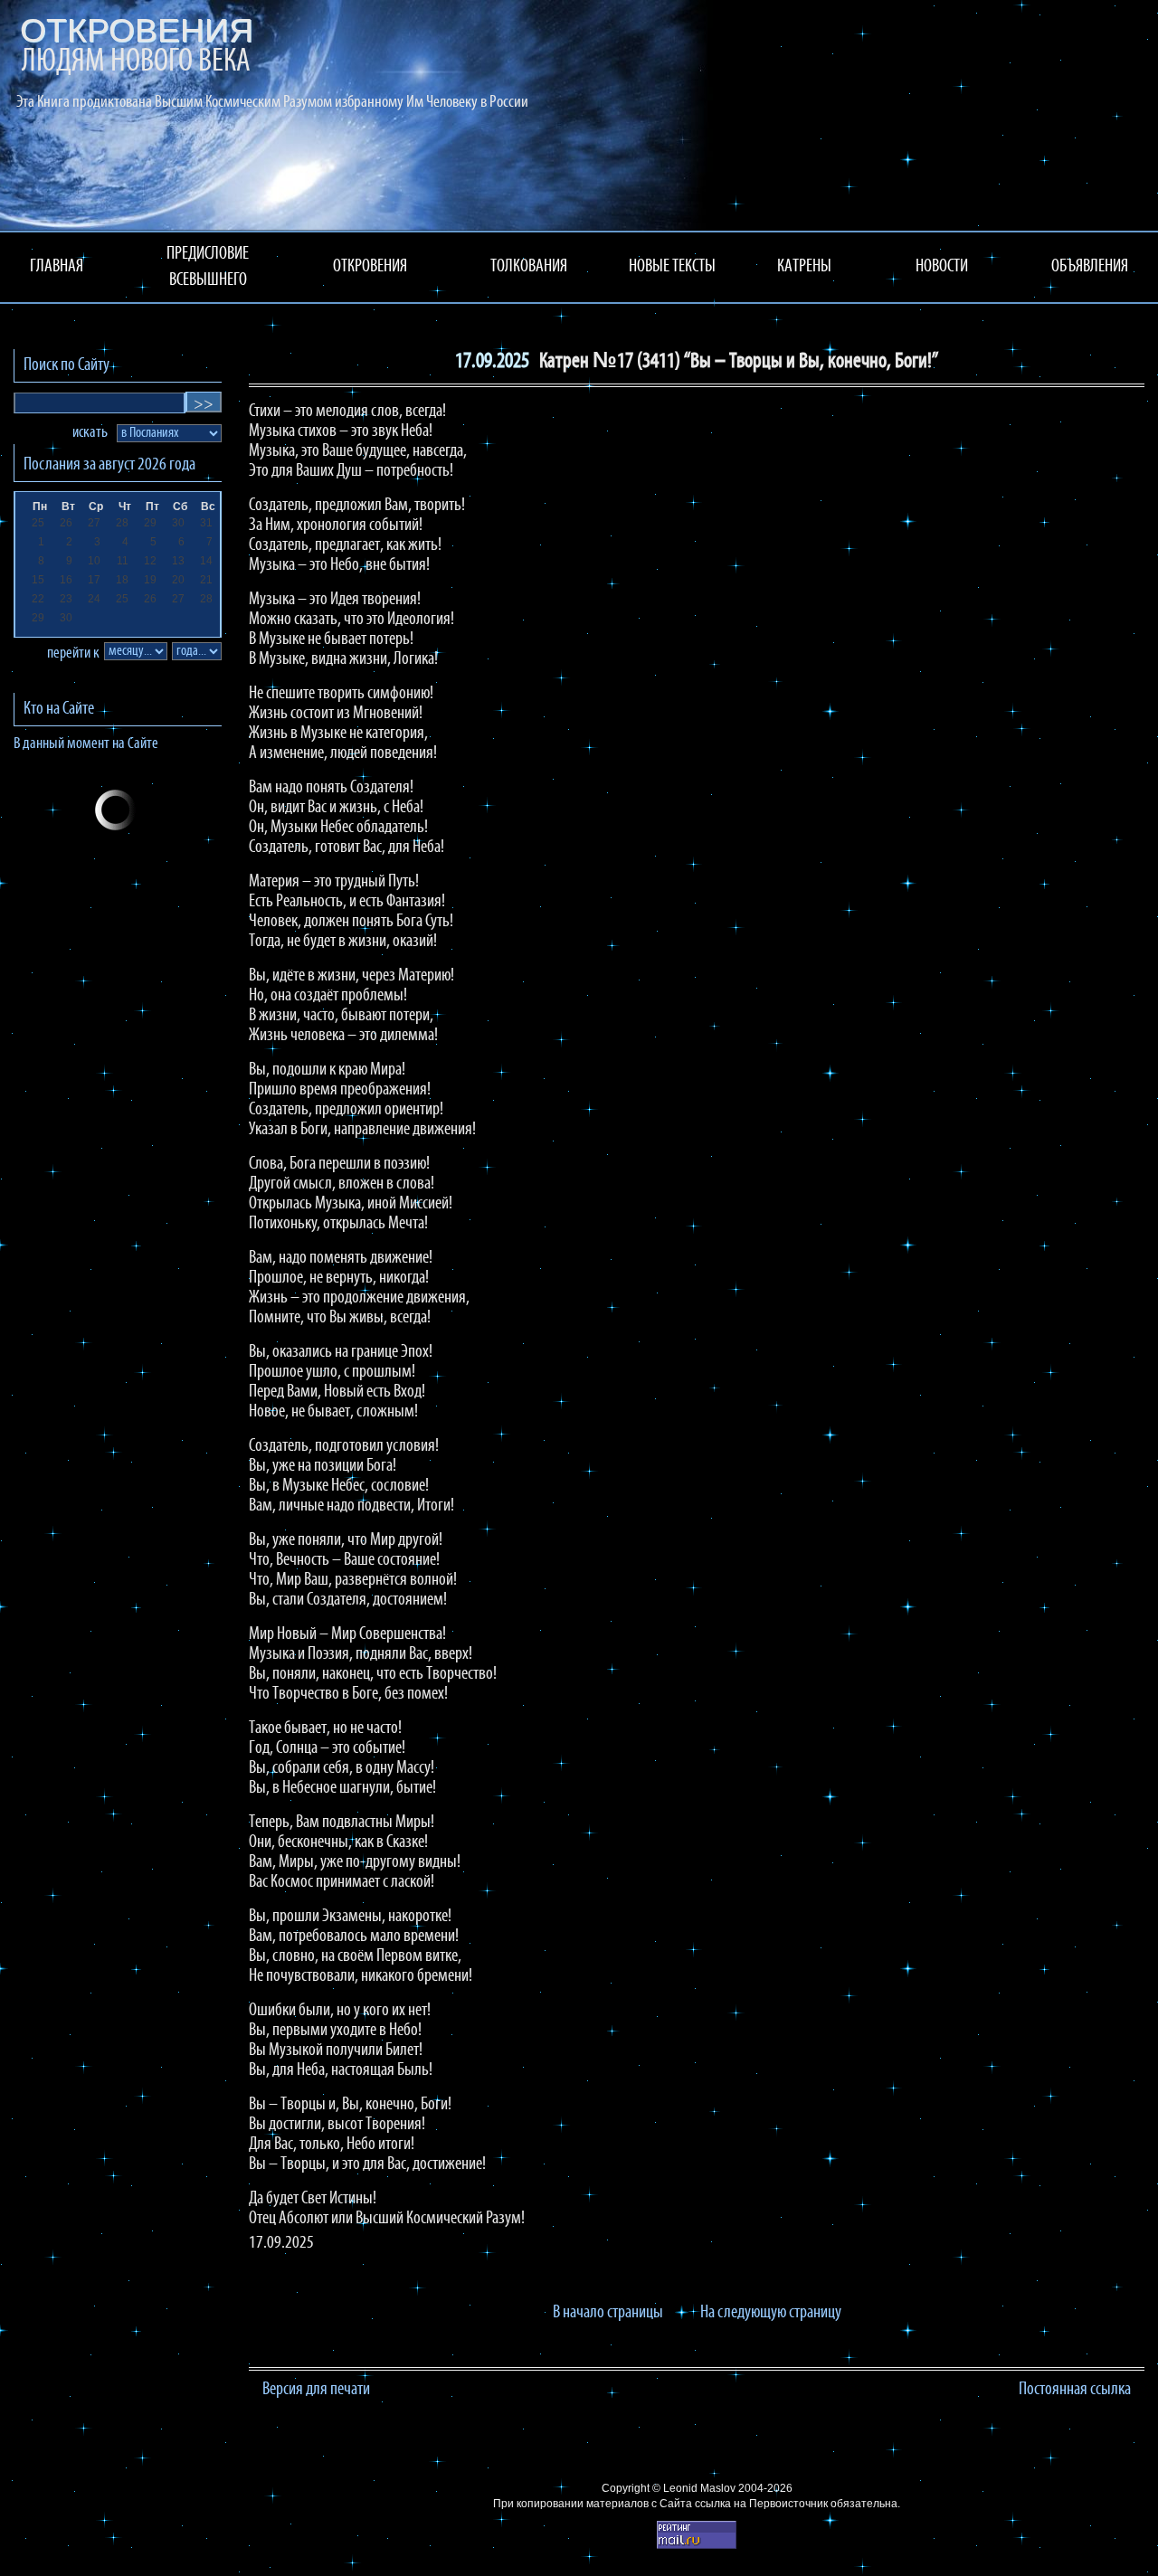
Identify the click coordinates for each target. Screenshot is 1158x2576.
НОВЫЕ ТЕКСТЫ (672, 267)
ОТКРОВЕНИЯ (370, 267)
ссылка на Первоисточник (761, 2504)
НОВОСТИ (942, 267)
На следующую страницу (771, 2313)
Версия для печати (316, 2390)
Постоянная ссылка (1075, 2390)
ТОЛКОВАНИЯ (529, 267)
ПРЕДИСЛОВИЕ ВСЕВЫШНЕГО (208, 267)
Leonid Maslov (699, 2488)
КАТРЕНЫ (804, 267)
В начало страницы (608, 2313)
